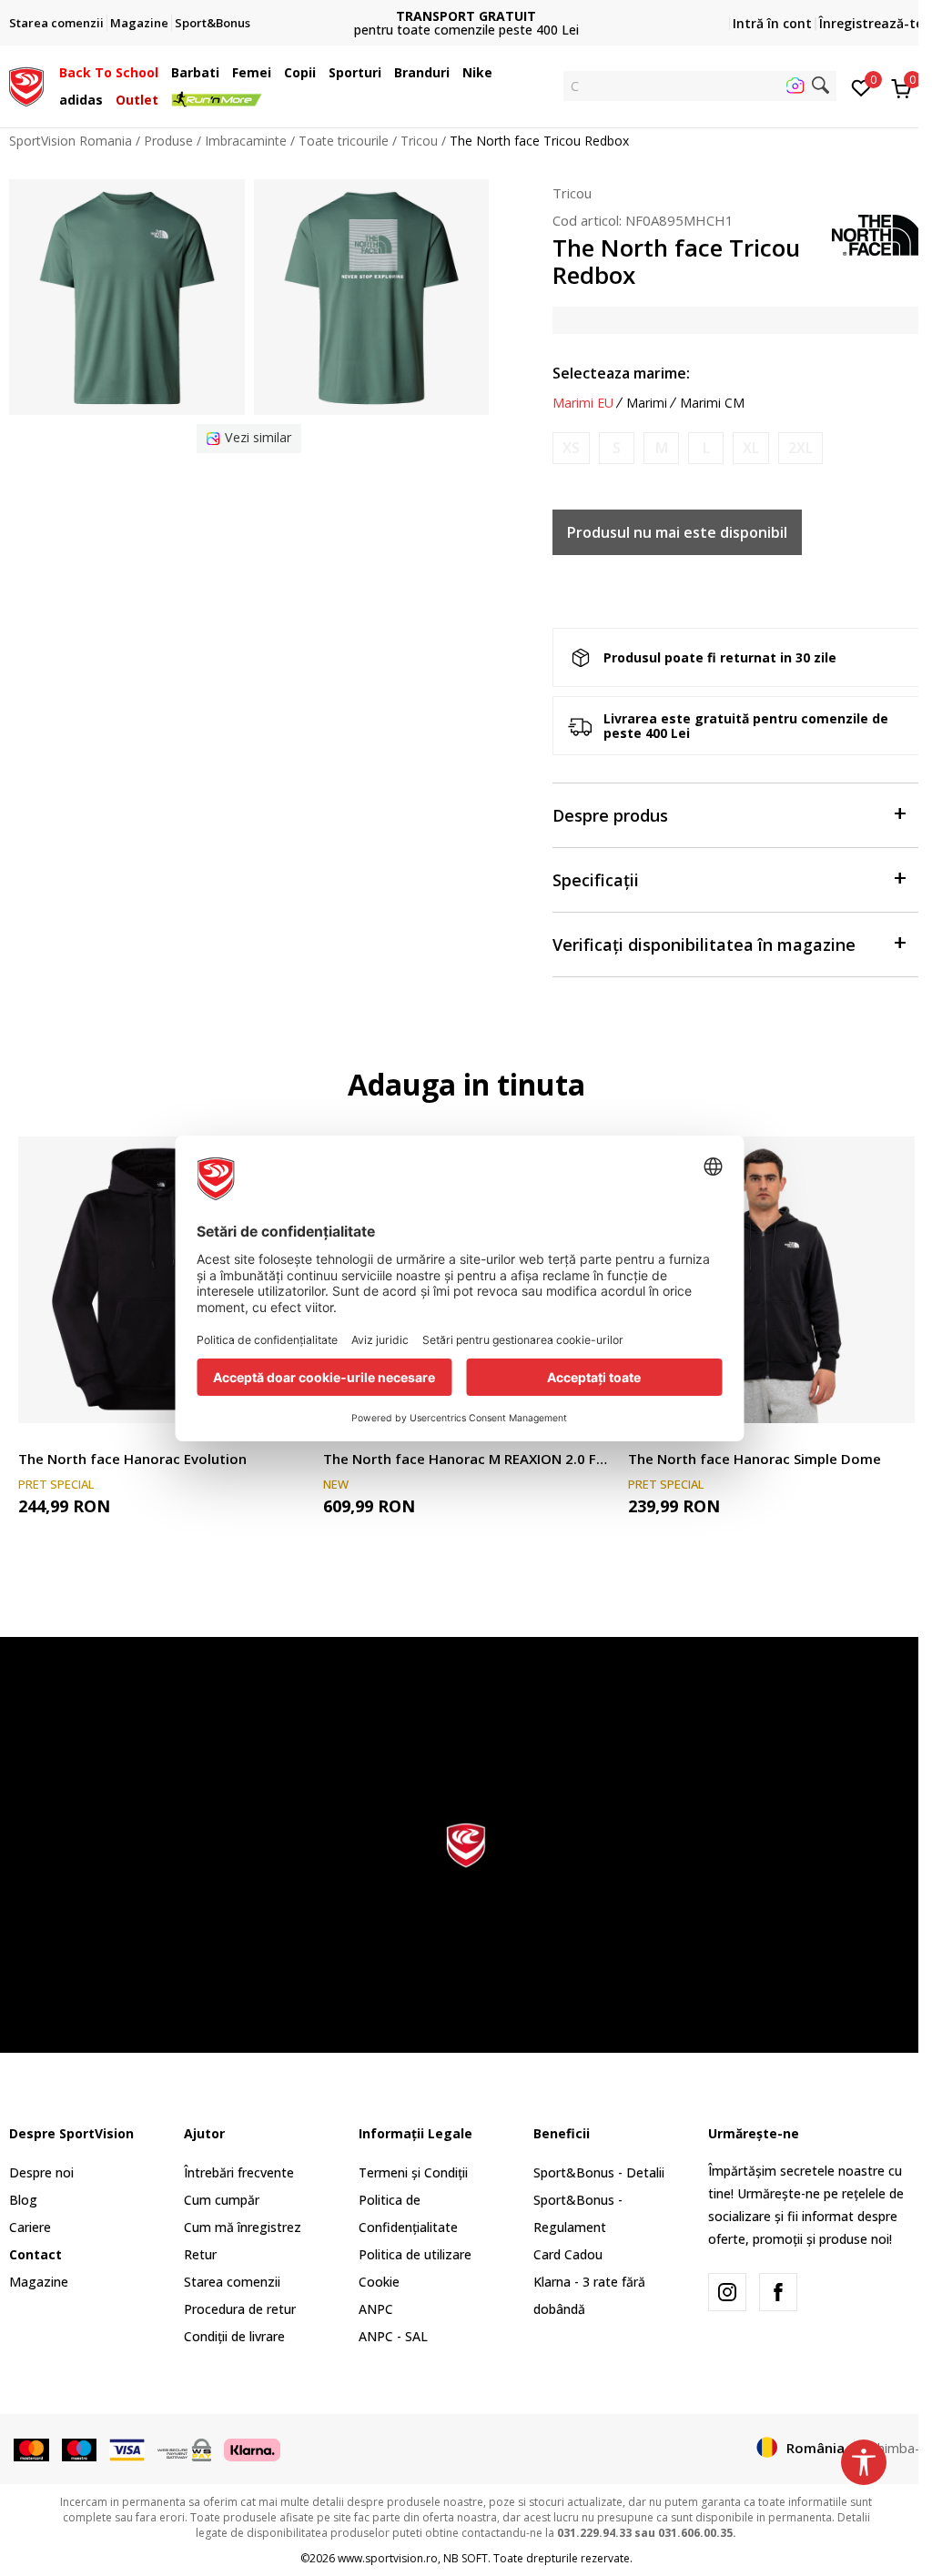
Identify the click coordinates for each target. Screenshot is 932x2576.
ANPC (376, 2309)
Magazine (39, 2282)
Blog (23, 2200)
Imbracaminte (246, 141)
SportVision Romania (71, 141)
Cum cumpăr (222, 2200)
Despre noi (41, 2172)
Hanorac (43, 1438)
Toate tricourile (344, 141)
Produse (168, 141)
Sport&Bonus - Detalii (599, 2172)
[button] (163, 73)
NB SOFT (466, 2558)
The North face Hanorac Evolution (132, 1459)
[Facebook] (778, 2292)
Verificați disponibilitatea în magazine (704, 945)
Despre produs (610, 815)
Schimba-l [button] (893, 2448)
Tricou (419, 141)
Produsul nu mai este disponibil (677, 532)
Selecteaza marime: (621, 373)
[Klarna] (252, 2449)
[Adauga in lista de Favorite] (890, 1398)
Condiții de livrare (234, 2336)
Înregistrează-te (871, 23)
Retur (200, 2254)
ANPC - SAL (393, 2336)
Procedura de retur (240, 2309)
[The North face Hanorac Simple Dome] (771, 1280)
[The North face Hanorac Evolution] (162, 1280)
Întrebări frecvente (239, 2172)
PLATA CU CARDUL (466, 9)
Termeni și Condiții (413, 2172)
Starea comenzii (232, 2282)
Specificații (596, 880)
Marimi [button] (647, 403)
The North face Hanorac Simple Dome (755, 1459)
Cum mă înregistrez (243, 2227)
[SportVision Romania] (26, 85)
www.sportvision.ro (388, 2558)
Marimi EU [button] (583, 403)
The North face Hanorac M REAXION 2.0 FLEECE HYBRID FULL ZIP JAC (466, 1459)
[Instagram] (727, 2292)
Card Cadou (568, 2254)
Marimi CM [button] (712, 403)
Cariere (30, 2227)
